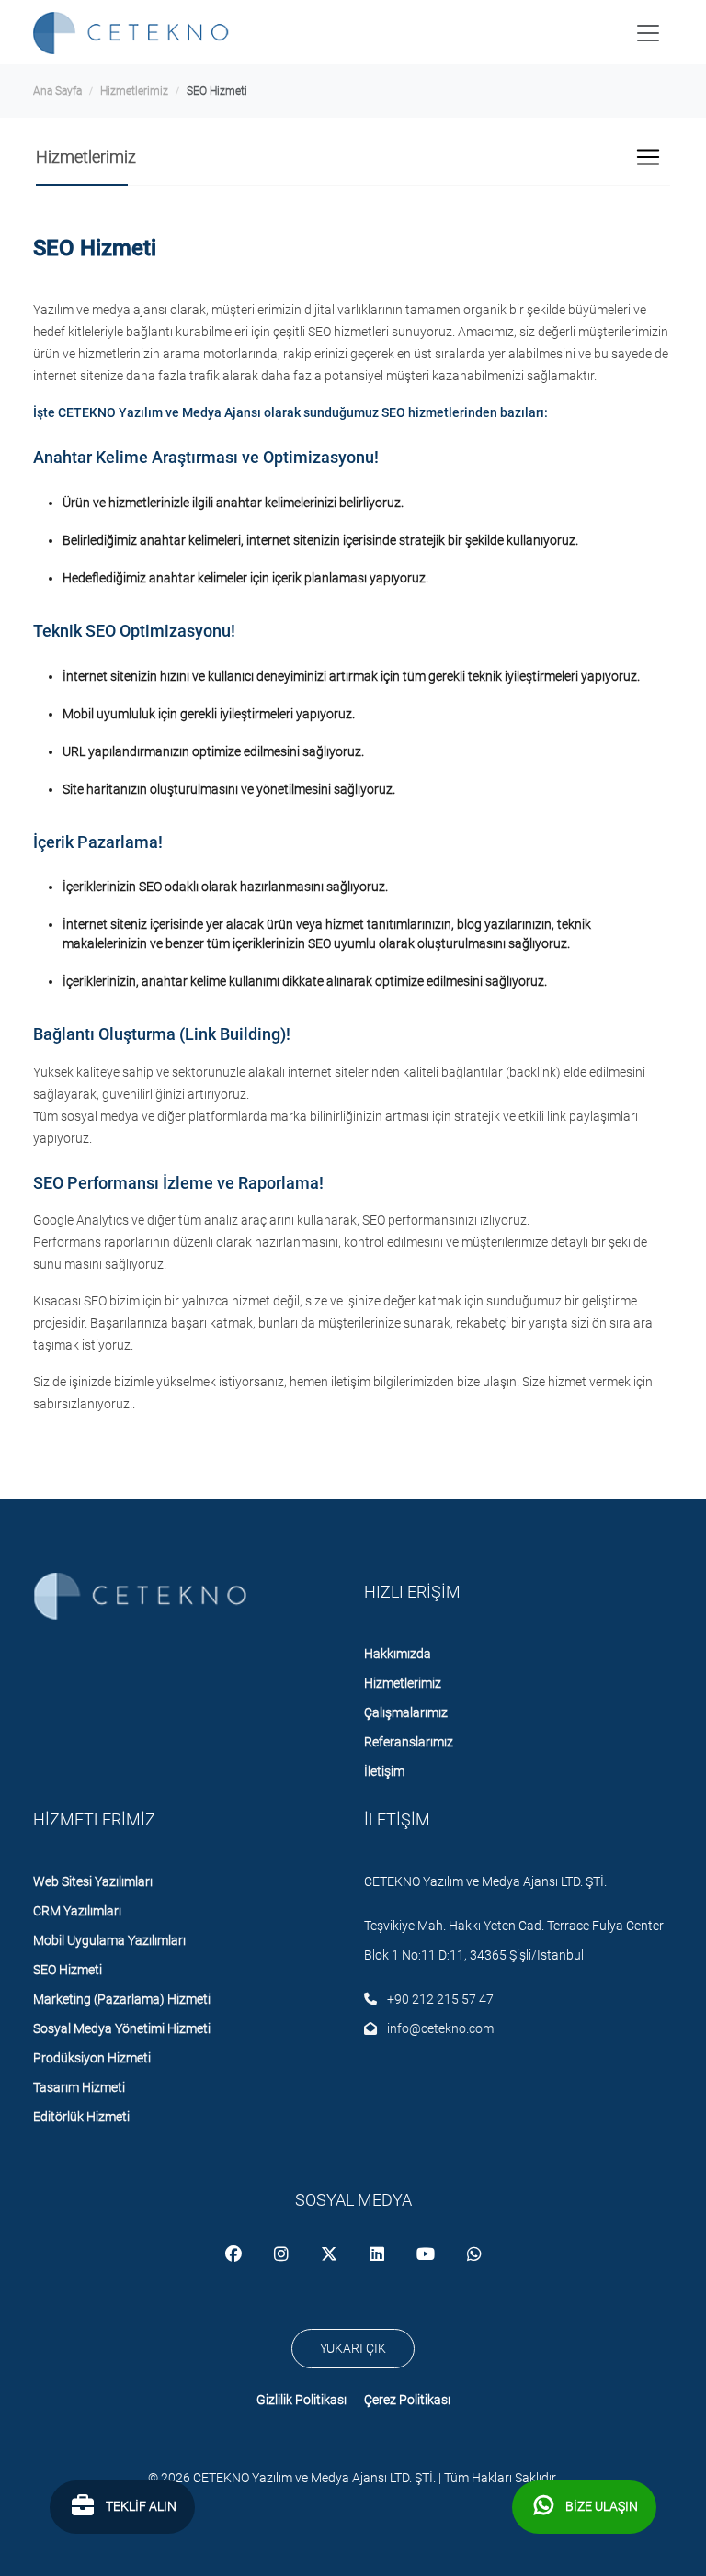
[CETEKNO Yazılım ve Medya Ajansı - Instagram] (283, 2255)
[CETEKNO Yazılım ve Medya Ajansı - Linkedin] (378, 2255)
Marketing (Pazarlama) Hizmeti (122, 1999)
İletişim (384, 1771)
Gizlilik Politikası (302, 2400)
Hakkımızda (398, 1654)
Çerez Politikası (407, 2400)
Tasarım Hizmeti (79, 2087)
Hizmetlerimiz (134, 91)
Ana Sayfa (57, 91)
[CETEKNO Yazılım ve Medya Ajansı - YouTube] (427, 2255)
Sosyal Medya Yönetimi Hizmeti (122, 2028)
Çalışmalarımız (406, 1712)
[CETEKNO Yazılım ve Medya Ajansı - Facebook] (235, 2255)
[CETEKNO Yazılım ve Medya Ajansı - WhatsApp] (474, 2255)
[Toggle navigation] (648, 33)
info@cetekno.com (439, 2028)
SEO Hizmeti (68, 1970)
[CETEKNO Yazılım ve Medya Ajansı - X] (330, 2255)
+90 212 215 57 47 (439, 1999)
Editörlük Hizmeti (81, 2117)
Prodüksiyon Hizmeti (92, 2058)
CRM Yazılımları (77, 1911)
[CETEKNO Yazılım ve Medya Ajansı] (134, 33)
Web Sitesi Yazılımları (93, 1881)
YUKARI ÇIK (353, 2348)
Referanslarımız (409, 1742)
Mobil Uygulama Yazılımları (109, 1940)
